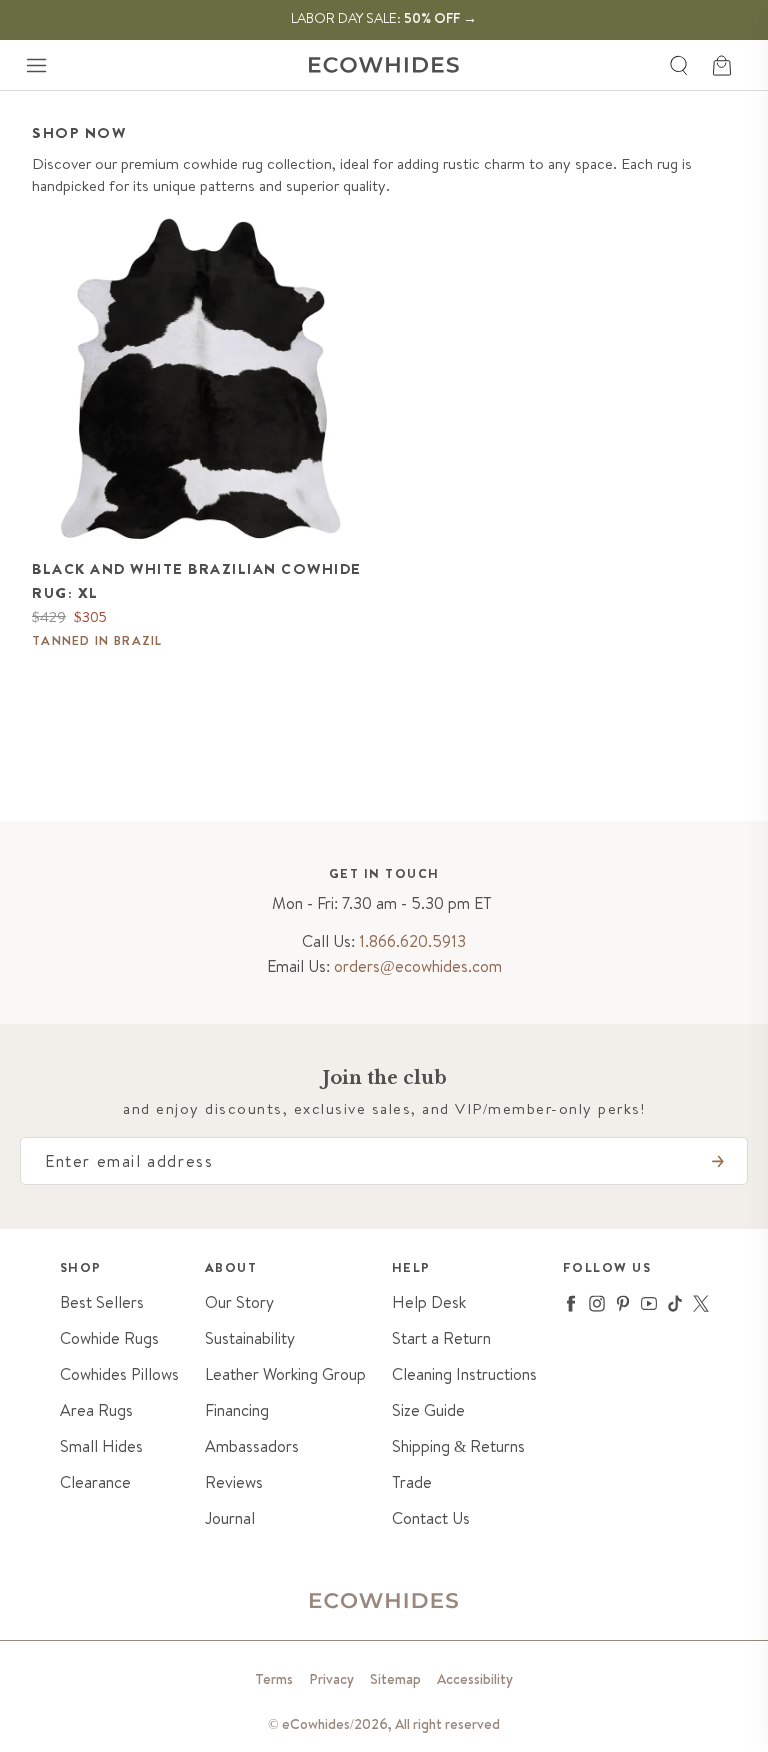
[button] (36, 65)
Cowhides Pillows (119, 1374)
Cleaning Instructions (464, 1374)
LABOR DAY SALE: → (384, 18)
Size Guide (428, 1410)
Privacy (331, 1679)
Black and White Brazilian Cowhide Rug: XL (197, 581)
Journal (230, 1518)
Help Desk (429, 1302)
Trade (412, 1482)
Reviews (234, 1482)
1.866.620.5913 (412, 941)
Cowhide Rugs (109, 1338)
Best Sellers (102, 1302)
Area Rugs (96, 1410)
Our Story (239, 1302)
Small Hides (101, 1446)
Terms (274, 1679)
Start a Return (441, 1338)
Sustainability (250, 1338)
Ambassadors (252, 1446)
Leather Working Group (285, 1374)
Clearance (95, 1482)
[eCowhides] (384, 65)
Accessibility (475, 1679)
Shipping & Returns (458, 1446)
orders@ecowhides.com (418, 966)
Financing (237, 1410)
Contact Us (431, 1518)
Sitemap (395, 1679)
